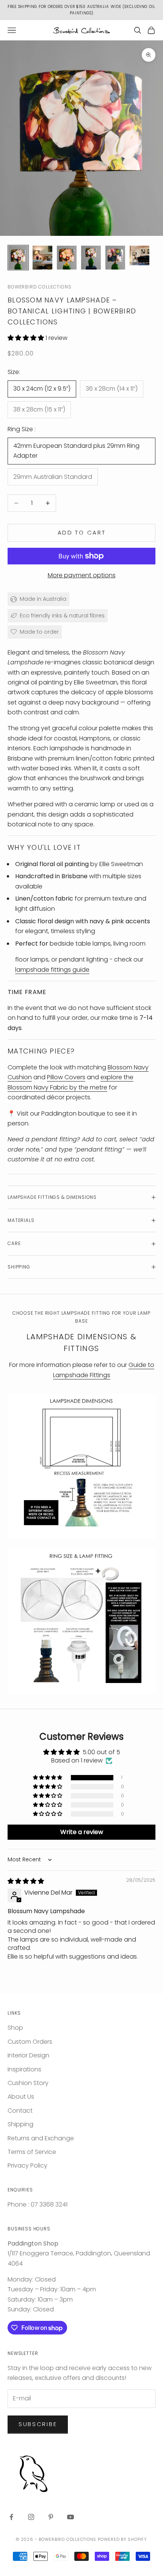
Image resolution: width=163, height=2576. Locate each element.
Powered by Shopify (122, 2539)
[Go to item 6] (139, 256)
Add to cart (82, 532)
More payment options (82, 575)
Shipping (20, 2124)
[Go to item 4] (91, 258)
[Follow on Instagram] (31, 2517)
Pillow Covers (66, 1077)
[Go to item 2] (42, 258)
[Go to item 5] (115, 258)
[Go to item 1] (18, 258)
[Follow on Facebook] (11, 2517)
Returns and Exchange (41, 2138)
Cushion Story (28, 2083)
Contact (20, 2111)
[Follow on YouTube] (71, 2517)
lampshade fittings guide (52, 970)
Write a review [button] (82, 1832)
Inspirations (24, 2069)
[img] (26, 1881)
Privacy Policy (27, 2165)
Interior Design (28, 2055)
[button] (27, 338)
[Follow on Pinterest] (51, 2517)
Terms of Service (32, 2152)
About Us (21, 2097)
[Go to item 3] (67, 258)
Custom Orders (30, 2042)
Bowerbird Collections (40, 287)
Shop (15, 2028)
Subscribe (38, 2424)
